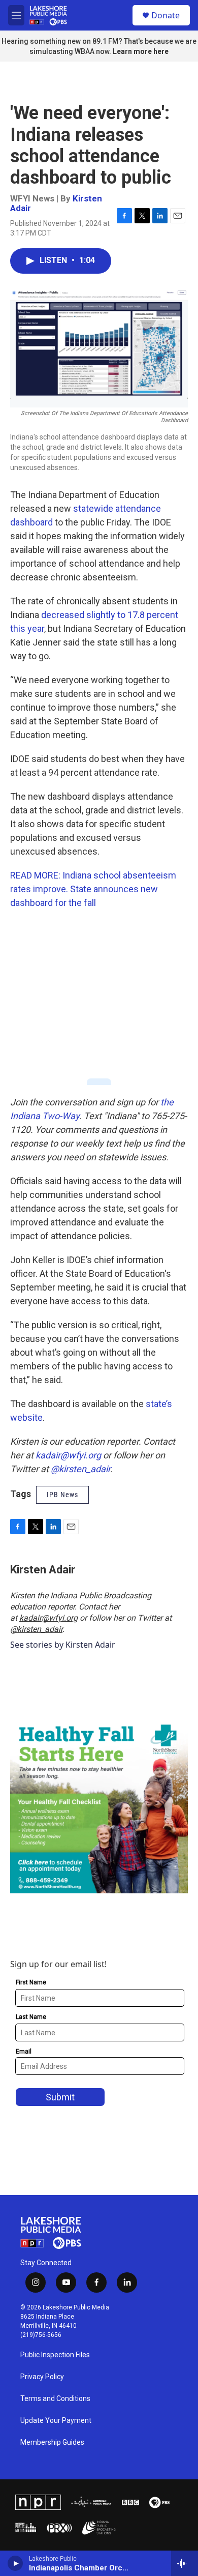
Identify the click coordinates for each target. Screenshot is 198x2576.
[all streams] (185, 2563)
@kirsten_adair (36, 1629)
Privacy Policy (42, 2377)
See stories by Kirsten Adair (63, 1645)
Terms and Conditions (55, 2399)
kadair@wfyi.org (48, 1618)
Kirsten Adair (43, 1570)
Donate (166, 15)
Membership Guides (52, 2442)
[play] (15, 2563)
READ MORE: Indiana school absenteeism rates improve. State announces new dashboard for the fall (93, 889)
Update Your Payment (56, 2421)
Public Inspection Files (55, 2355)
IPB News (62, 1495)
